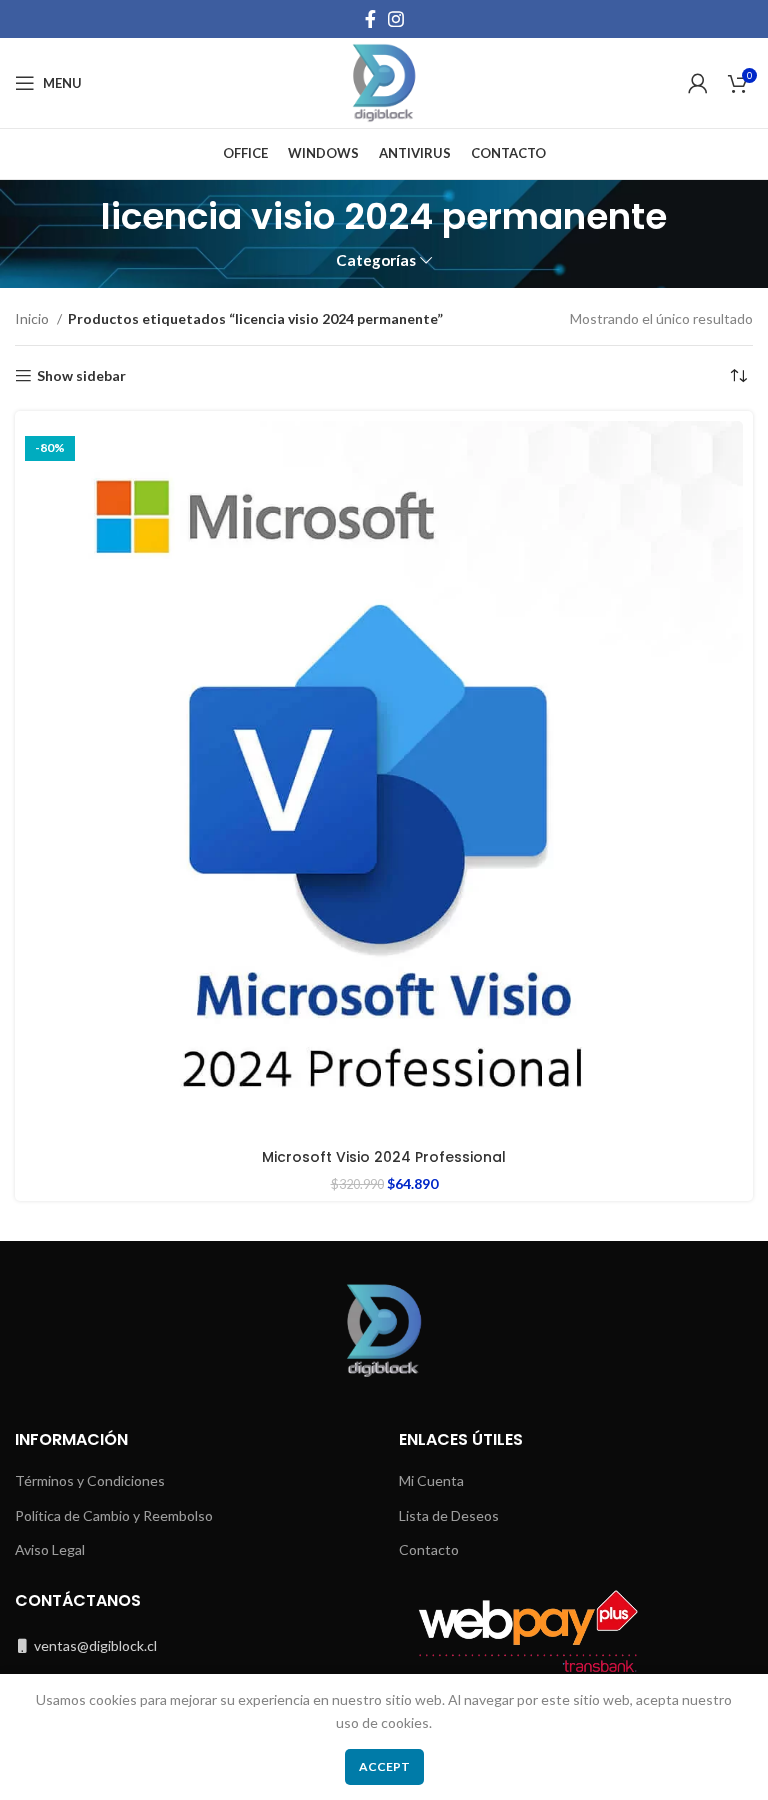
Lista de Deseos (449, 1515)
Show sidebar (81, 376)
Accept (384, 1766)
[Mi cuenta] (698, 83)
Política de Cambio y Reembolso (114, 1515)
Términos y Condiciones (90, 1480)
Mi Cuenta (431, 1480)
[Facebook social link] (370, 19)
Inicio (33, 318)
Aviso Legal (50, 1549)
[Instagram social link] (396, 19)
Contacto (429, 1549)
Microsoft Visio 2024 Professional (384, 1157)
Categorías (376, 260)
